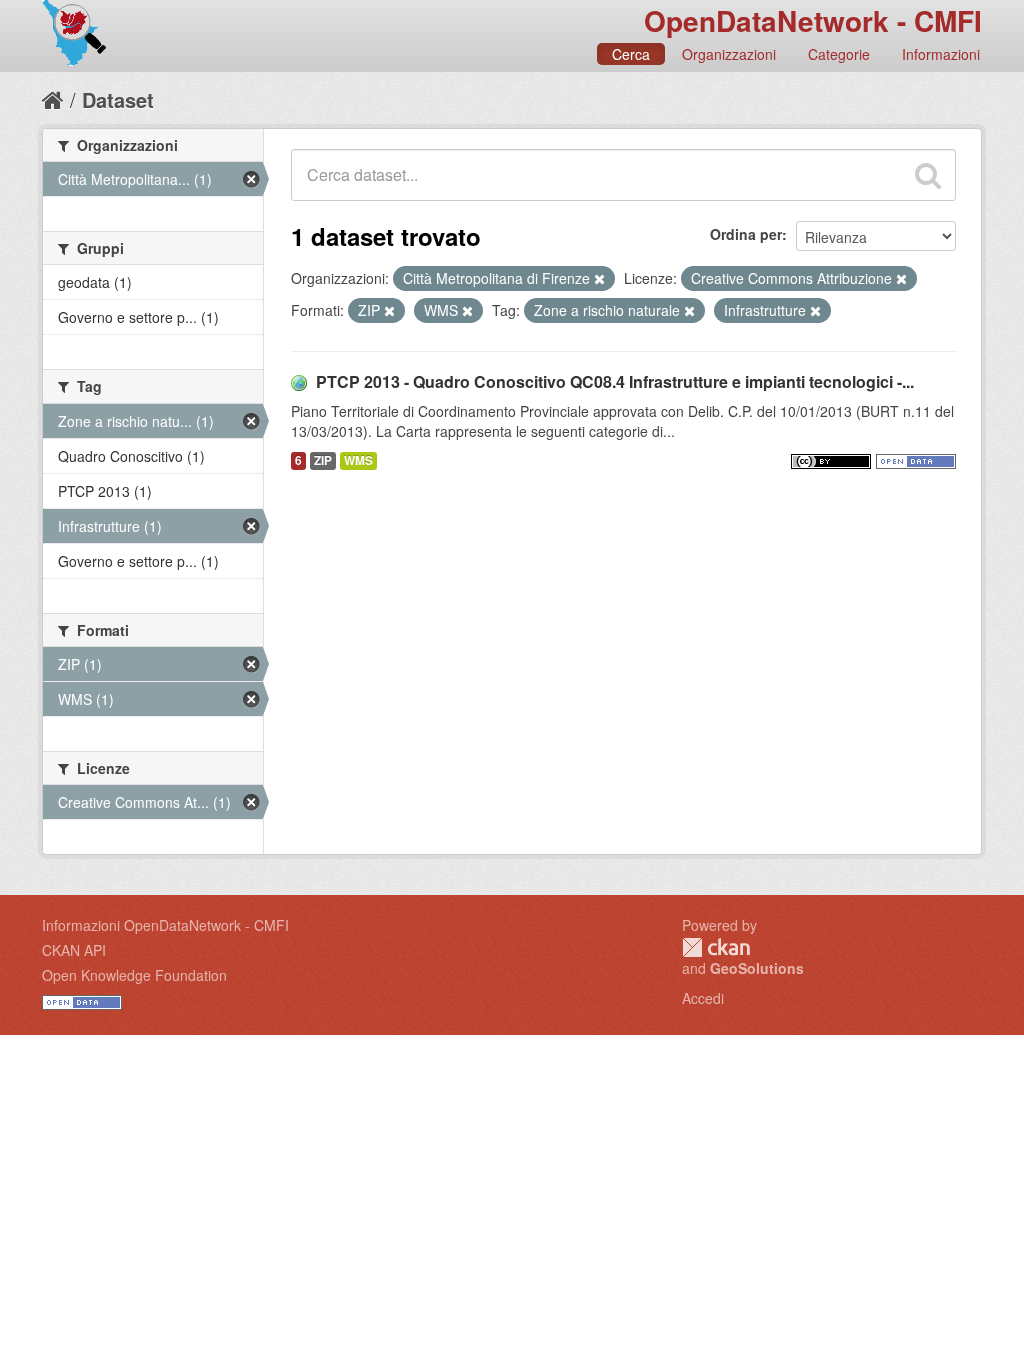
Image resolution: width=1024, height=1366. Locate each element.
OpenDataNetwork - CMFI (813, 20)
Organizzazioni (729, 54)
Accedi (703, 998)
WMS (358, 460)
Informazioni (941, 54)
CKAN (716, 947)
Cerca (631, 54)
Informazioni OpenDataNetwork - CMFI (165, 925)
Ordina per (746, 234)
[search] (928, 175)
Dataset (118, 99)
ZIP (323, 460)
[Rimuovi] (599, 279)
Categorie (839, 54)
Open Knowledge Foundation (134, 975)
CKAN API (74, 950)
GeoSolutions (757, 968)
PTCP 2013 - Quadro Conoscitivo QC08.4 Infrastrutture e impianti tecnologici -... (615, 381)
